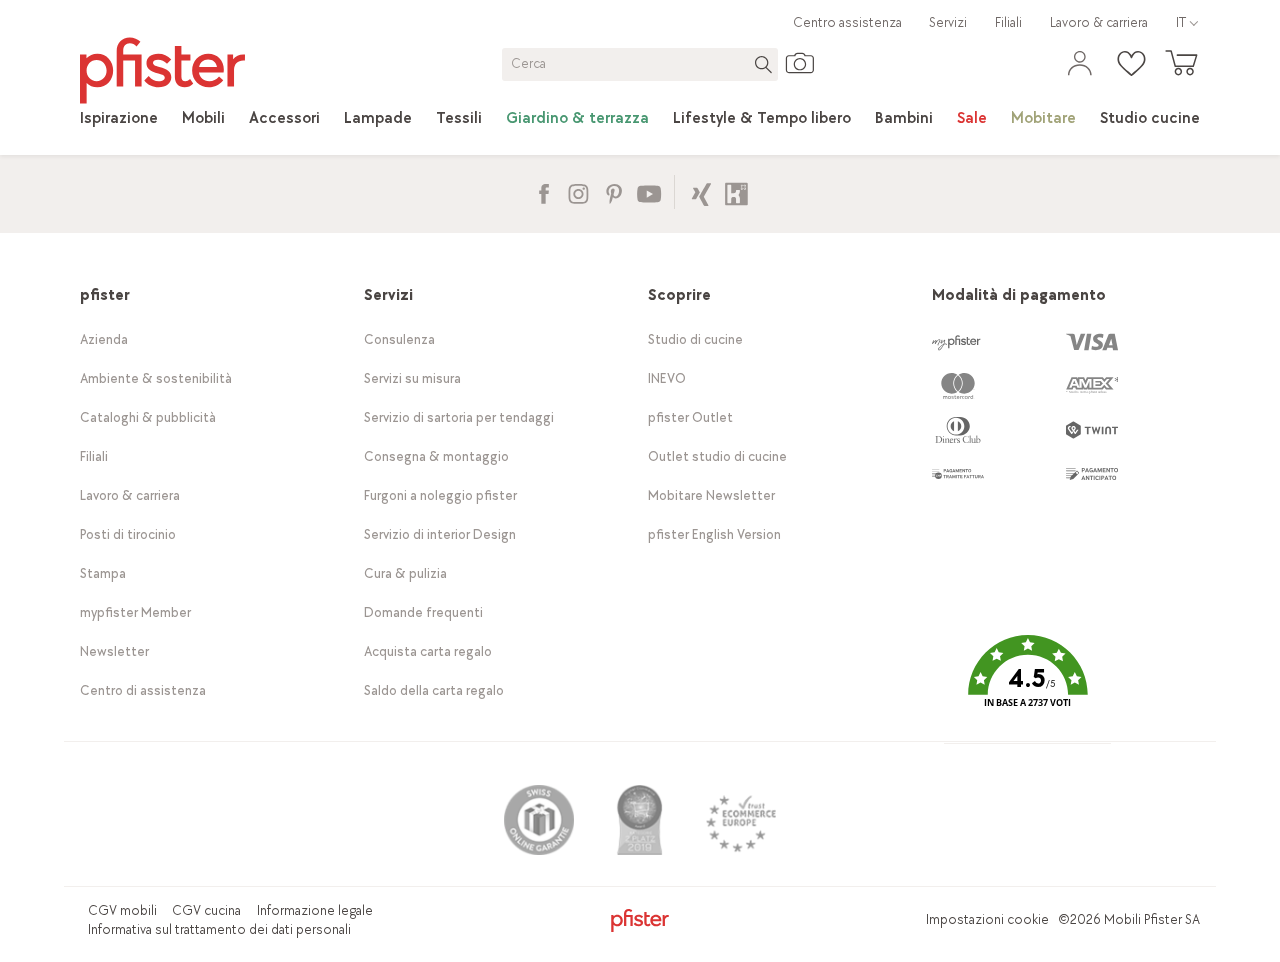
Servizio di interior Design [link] (440, 534)
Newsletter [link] (114, 651)
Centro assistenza (847, 22)
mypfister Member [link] (135, 612)
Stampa (103, 573)
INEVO (667, 378)
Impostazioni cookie (987, 919)
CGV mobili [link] (122, 910)
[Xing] (701, 191)
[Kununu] (736, 191)
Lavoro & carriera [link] (1099, 22)
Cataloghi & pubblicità (148, 417)
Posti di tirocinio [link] (128, 534)
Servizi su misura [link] (412, 378)
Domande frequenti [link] (423, 612)
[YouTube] (648, 191)
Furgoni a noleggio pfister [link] (440, 495)
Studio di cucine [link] (695, 339)
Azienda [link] (104, 339)
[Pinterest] (613, 191)
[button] (1027, 686)
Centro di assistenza (143, 690)
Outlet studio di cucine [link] (717, 456)
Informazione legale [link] (315, 910)
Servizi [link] (948, 22)
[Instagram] (578, 191)
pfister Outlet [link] (690, 417)
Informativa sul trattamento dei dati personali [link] (219, 929)
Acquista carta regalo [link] (428, 651)
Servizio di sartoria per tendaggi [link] (459, 417)
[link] (119, 119)
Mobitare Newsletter (711, 495)
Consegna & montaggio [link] (436, 456)
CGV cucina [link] (206, 910)
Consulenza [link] (399, 339)
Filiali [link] (1008, 22)
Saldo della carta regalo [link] (434, 690)
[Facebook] (543, 191)
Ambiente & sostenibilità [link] (156, 378)
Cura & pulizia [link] (405, 573)
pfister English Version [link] (714, 534)
